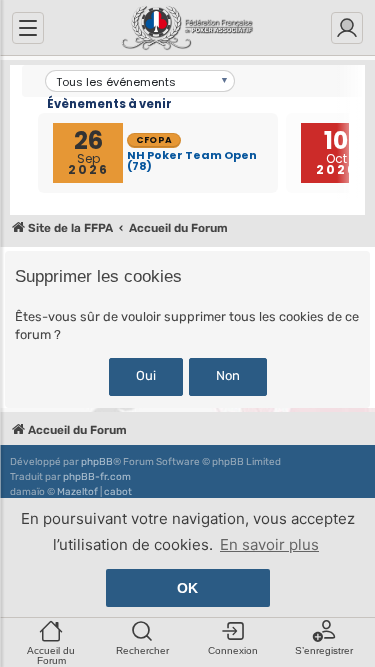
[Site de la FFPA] (187, 28)
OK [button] (187, 588)
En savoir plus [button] (269, 544)
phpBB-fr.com (97, 477)
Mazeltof (77, 492)
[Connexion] (347, 28)
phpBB (97, 462)
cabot (118, 492)
